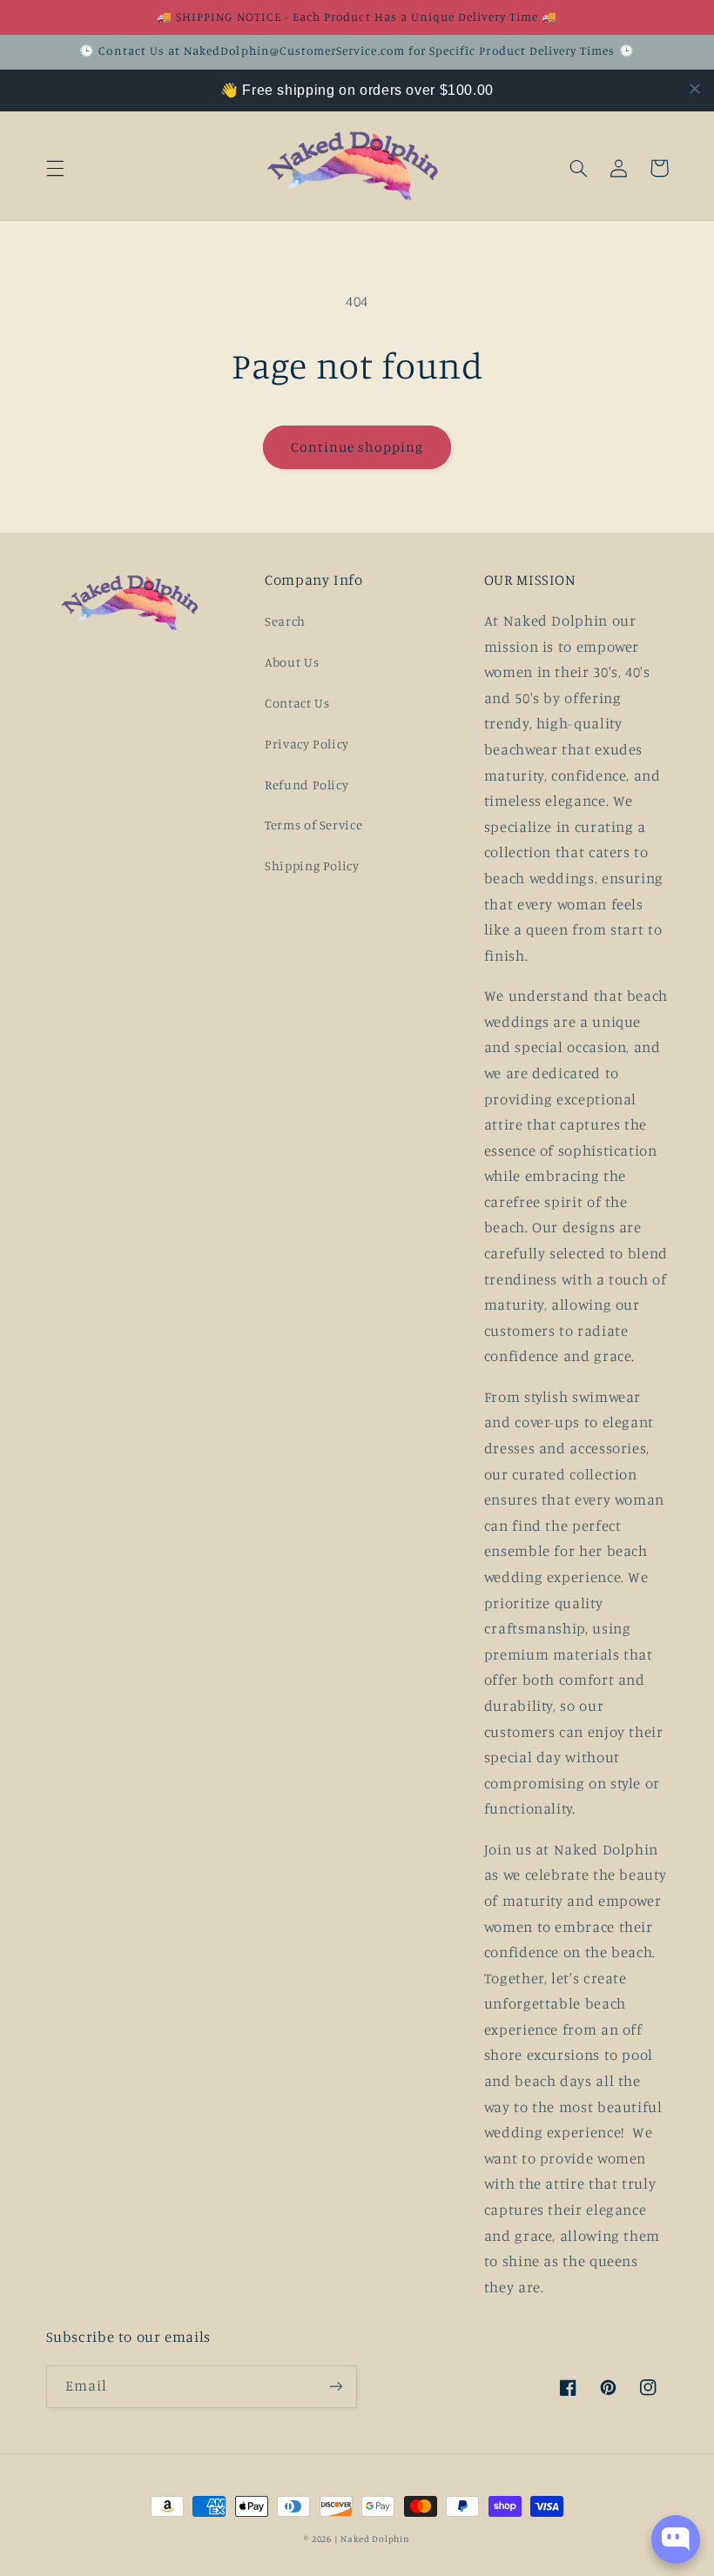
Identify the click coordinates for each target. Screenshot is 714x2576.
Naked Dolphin (375, 2539)
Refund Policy (306, 785)
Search (285, 621)
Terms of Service (313, 825)
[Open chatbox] (676, 2539)
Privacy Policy (307, 744)
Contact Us (297, 703)
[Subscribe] (336, 2387)
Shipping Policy (312, 865)
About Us (292, 662)
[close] (695, 89)
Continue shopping (357, 447)
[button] (55, 168)
